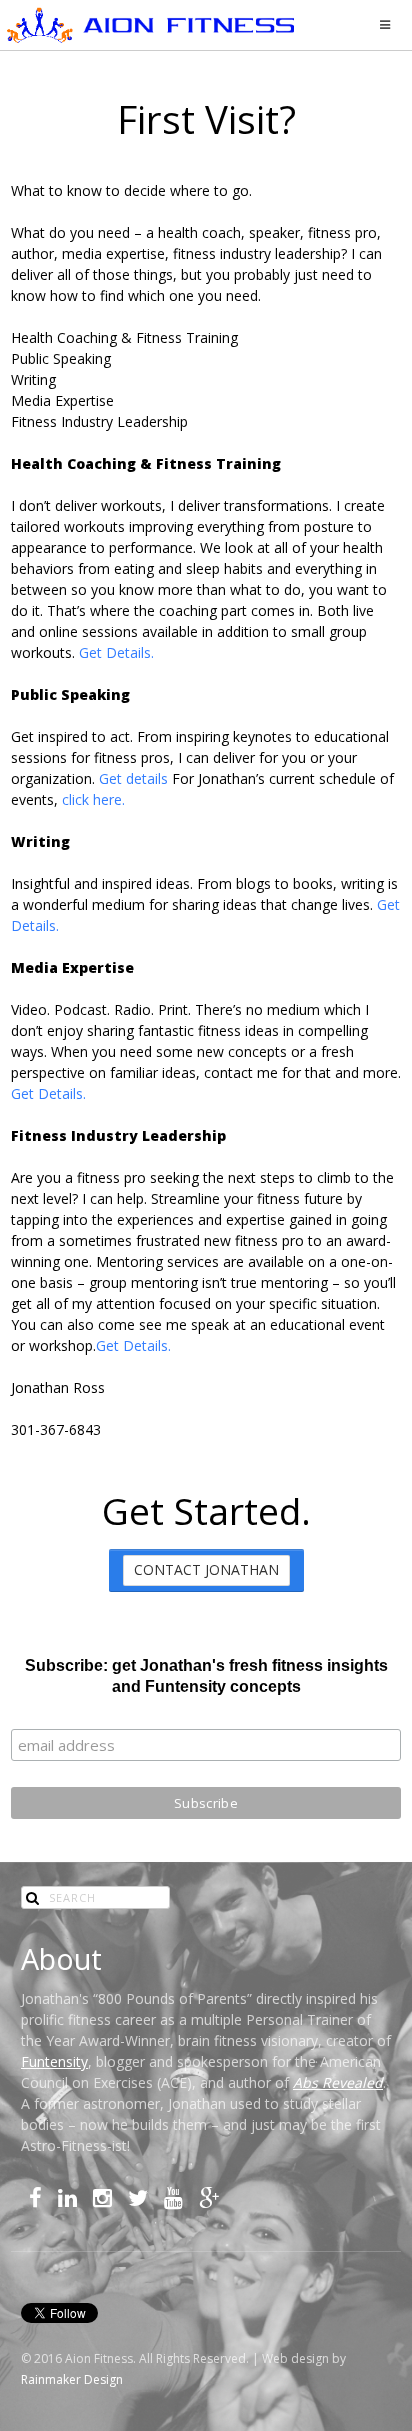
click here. (93, 799)
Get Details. (116, 652)
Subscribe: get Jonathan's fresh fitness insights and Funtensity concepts (206, 1676)
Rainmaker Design (72, 2379)
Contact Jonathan (206, 1569)
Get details (133, 778)
